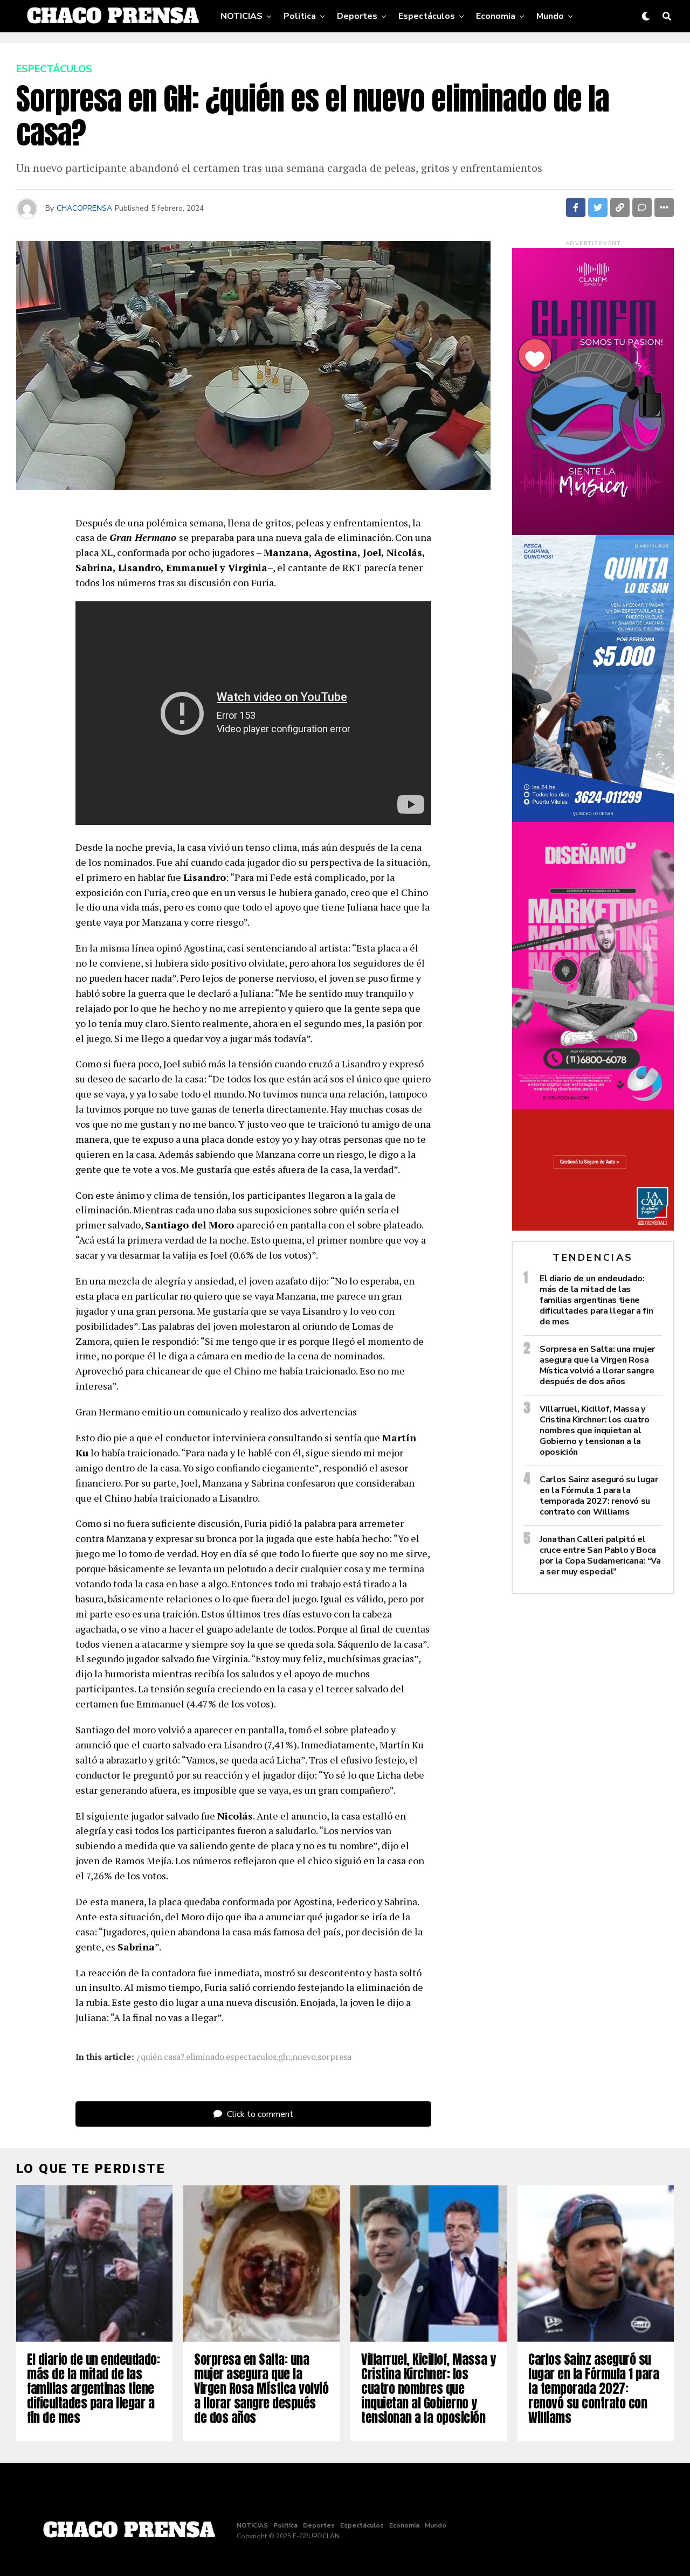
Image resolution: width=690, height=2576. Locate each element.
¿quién (149, 2057)
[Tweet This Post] (598, 207)
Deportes (357, 16)
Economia (496, 16)
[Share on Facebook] (576, 207)
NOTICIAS (241, 16)
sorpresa (334, 2057)
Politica (300, 16)
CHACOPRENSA (84, 208)
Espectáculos (427, 16)
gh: (284, 2057)
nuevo (304, 2057)
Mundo (550, 16)
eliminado (205, 2057)
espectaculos (251, 2057)
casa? (174, 2057)
